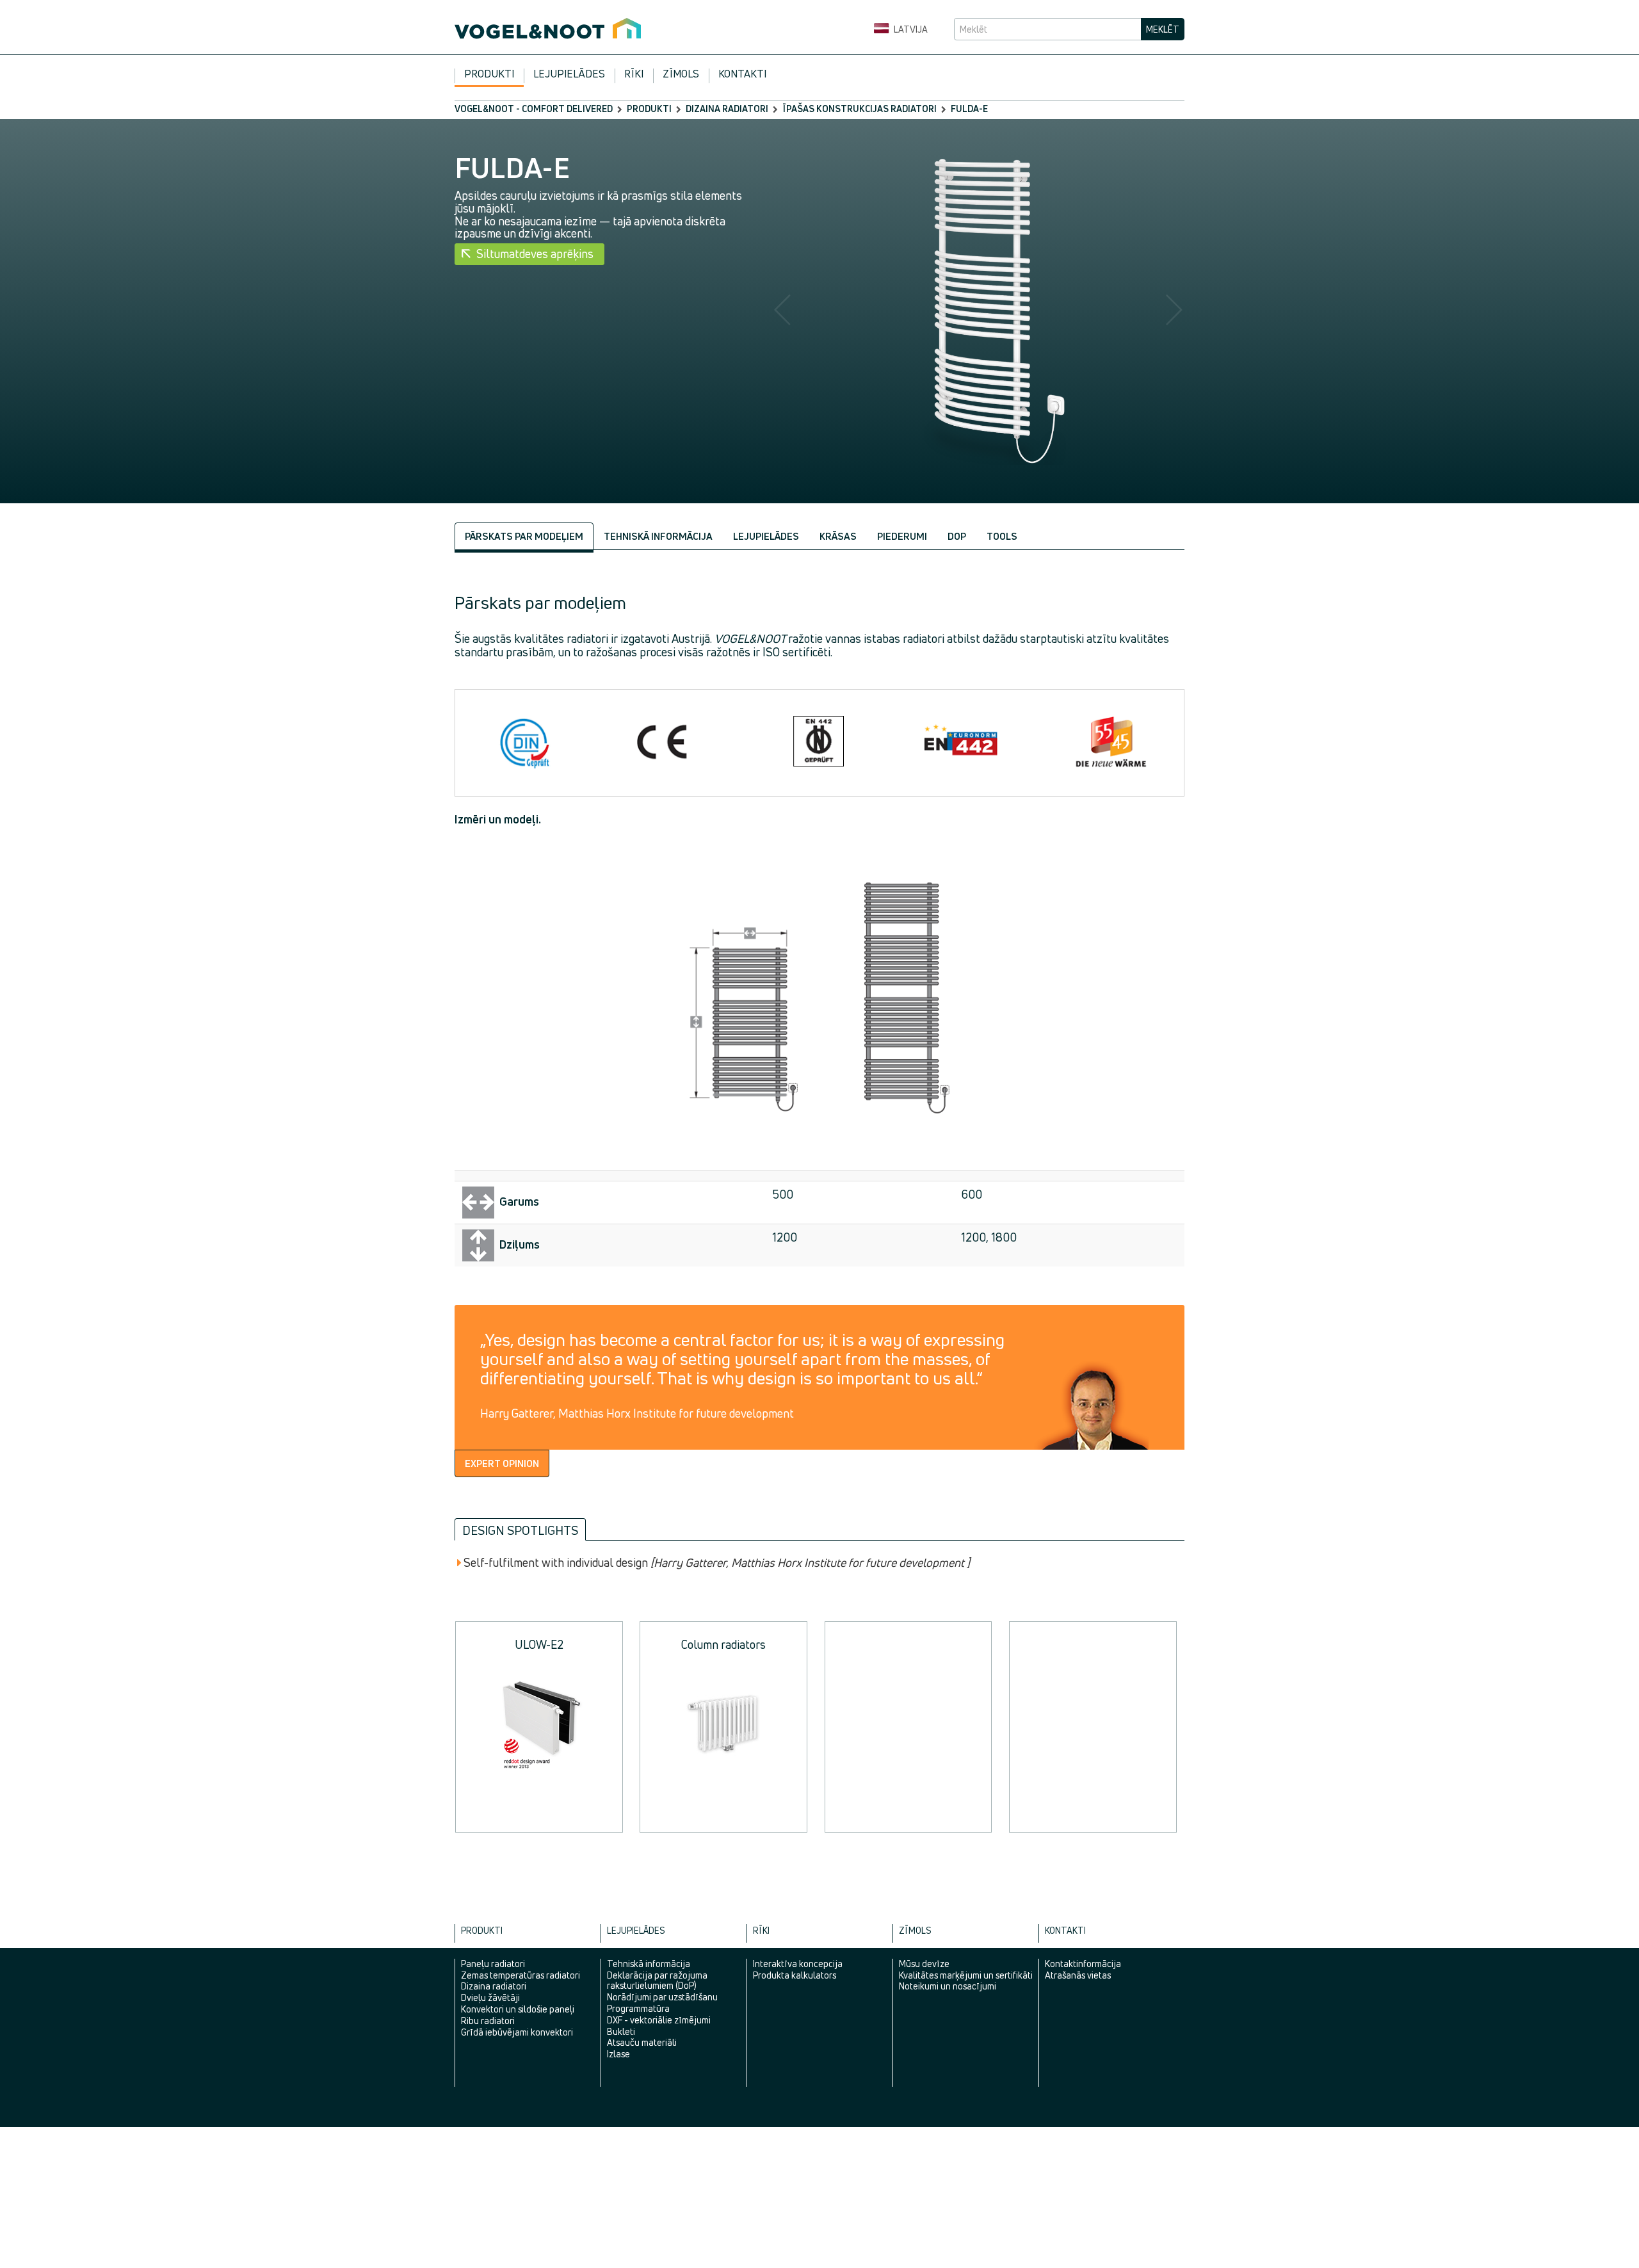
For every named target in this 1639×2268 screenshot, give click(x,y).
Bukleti (621, 2031)
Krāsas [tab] (838, 536)
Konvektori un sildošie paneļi (518, 2009)
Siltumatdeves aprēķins (535, 254)
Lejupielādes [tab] (766, 536)
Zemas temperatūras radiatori (521, 1975)
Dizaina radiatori (727, 109)
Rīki (634, 74)
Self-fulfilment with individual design (717, 1563)
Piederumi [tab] (902, 536)
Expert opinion (502, 1463)
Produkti (489, 74)
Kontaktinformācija (1083, 1964)
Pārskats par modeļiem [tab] (524, 536)
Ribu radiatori (488, 2021)
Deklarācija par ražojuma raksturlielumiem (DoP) (657, 1980)
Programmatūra (638, 2008)
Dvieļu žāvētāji (490, 1997)
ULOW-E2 (539, 1644)
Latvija (910, 29)
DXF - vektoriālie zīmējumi (659, 2020)
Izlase (618, 2054)
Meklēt (1163, 29)
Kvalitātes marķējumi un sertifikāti (966, 1975)
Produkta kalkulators (795, 1975)
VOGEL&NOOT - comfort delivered (534, 109)
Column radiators (723, 1644)
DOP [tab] (957, 536)
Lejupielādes (569, 74)
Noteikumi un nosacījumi (948, 1986)
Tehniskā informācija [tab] (658, 536)
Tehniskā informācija (649, 1964)
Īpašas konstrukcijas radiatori (860, 109)
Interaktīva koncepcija (798, 1964)
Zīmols (681, 74)
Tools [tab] (1002, 536)
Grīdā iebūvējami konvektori (517, 2032)
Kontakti (742, 74)
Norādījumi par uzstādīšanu (662, 1997)
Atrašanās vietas (1078, 1975)
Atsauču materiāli (642, 2042)
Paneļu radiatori (493, 1964)
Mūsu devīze (924, 1964)
